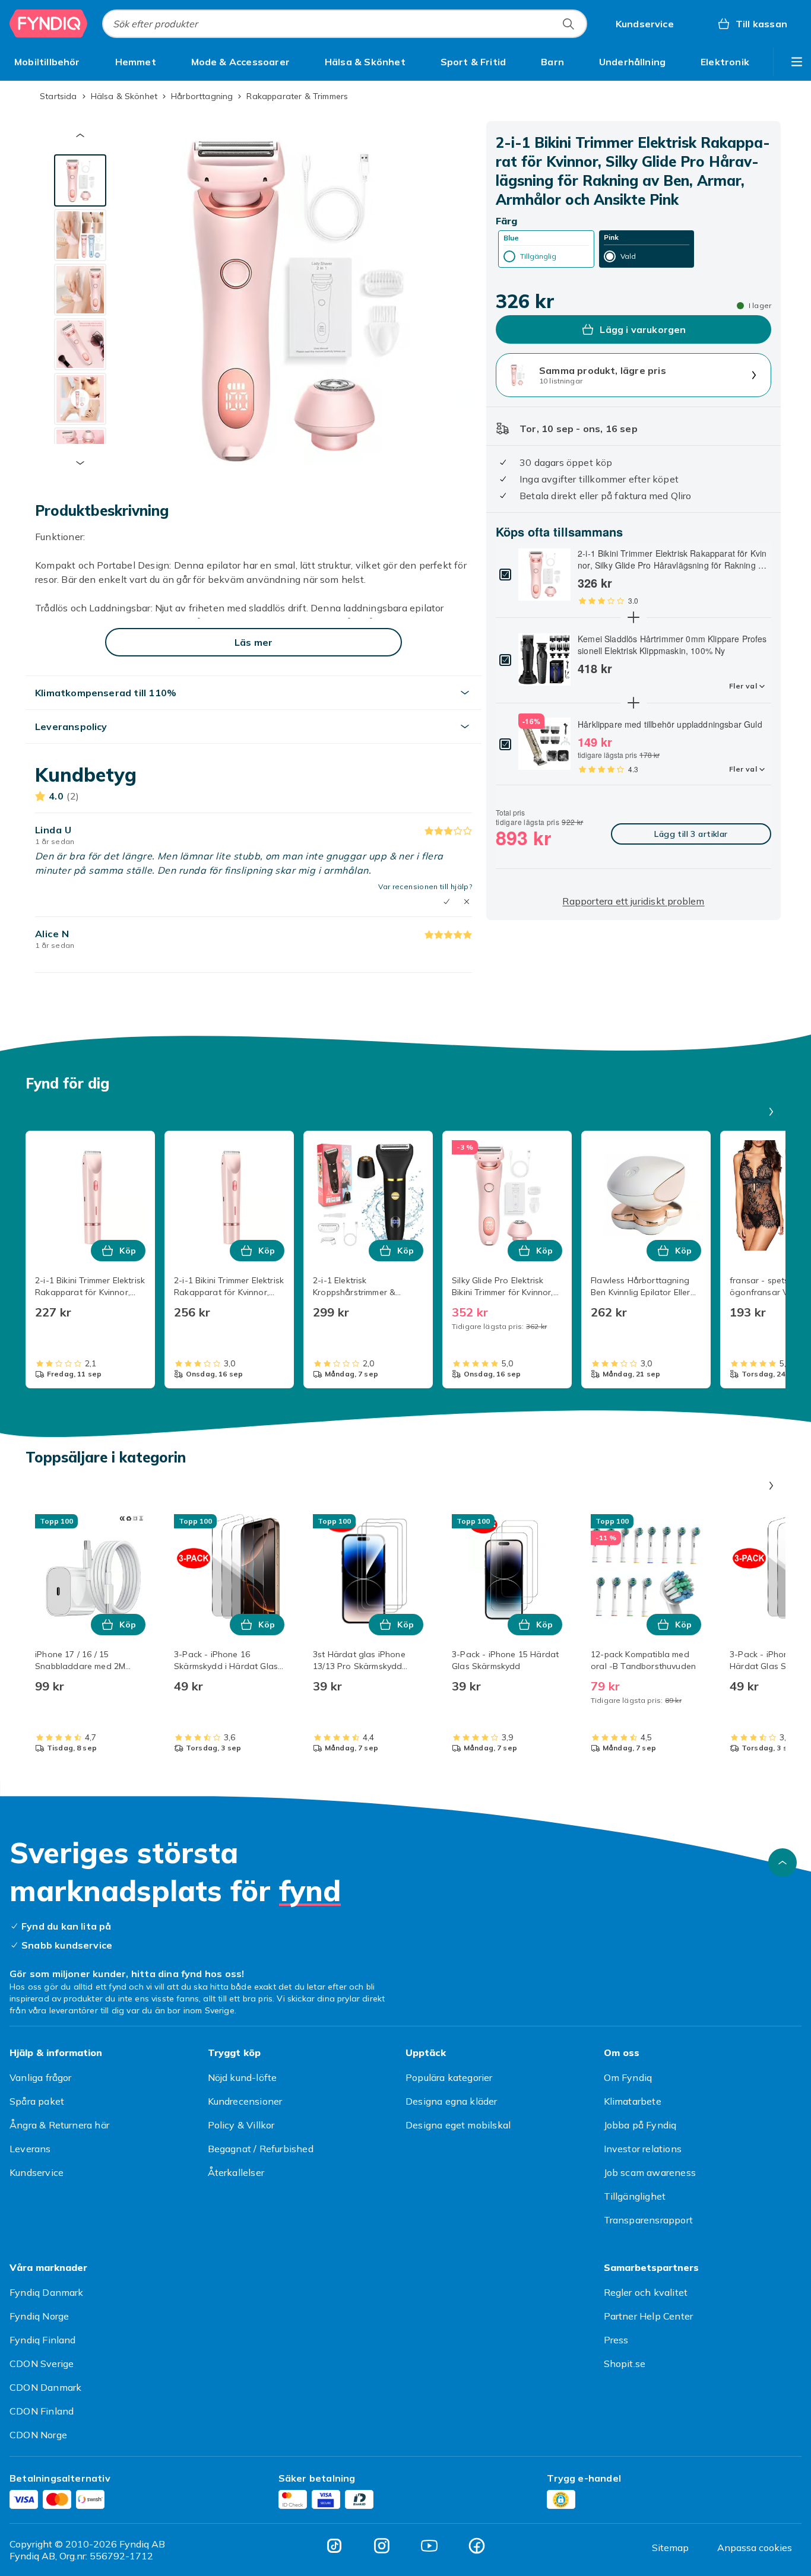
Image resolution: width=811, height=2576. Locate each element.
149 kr (595, 742)
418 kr (595, 668)
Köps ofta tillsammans (559, 532)
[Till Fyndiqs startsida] (49, 24)
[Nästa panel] (771, 1112)
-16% (531, 721)
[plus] (633, 617)
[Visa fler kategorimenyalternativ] (797, 62)
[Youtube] (429, 2546)
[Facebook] (477, 2546)
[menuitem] (47, 62)
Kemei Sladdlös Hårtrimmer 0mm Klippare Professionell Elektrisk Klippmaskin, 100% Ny (672, 645)
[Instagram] (382, 2546)
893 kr (523, 837)
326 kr (595, 583)
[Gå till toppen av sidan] (783, 1863)
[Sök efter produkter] (568, 24)
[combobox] (345, 24)
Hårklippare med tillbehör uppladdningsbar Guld (670, 724)
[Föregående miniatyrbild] (80, 135)
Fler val (743, 686)
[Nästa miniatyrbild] (80, 463)
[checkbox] (505, 575)
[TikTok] (334, 2546)
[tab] (80, 180)
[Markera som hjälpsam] (446, 902)
